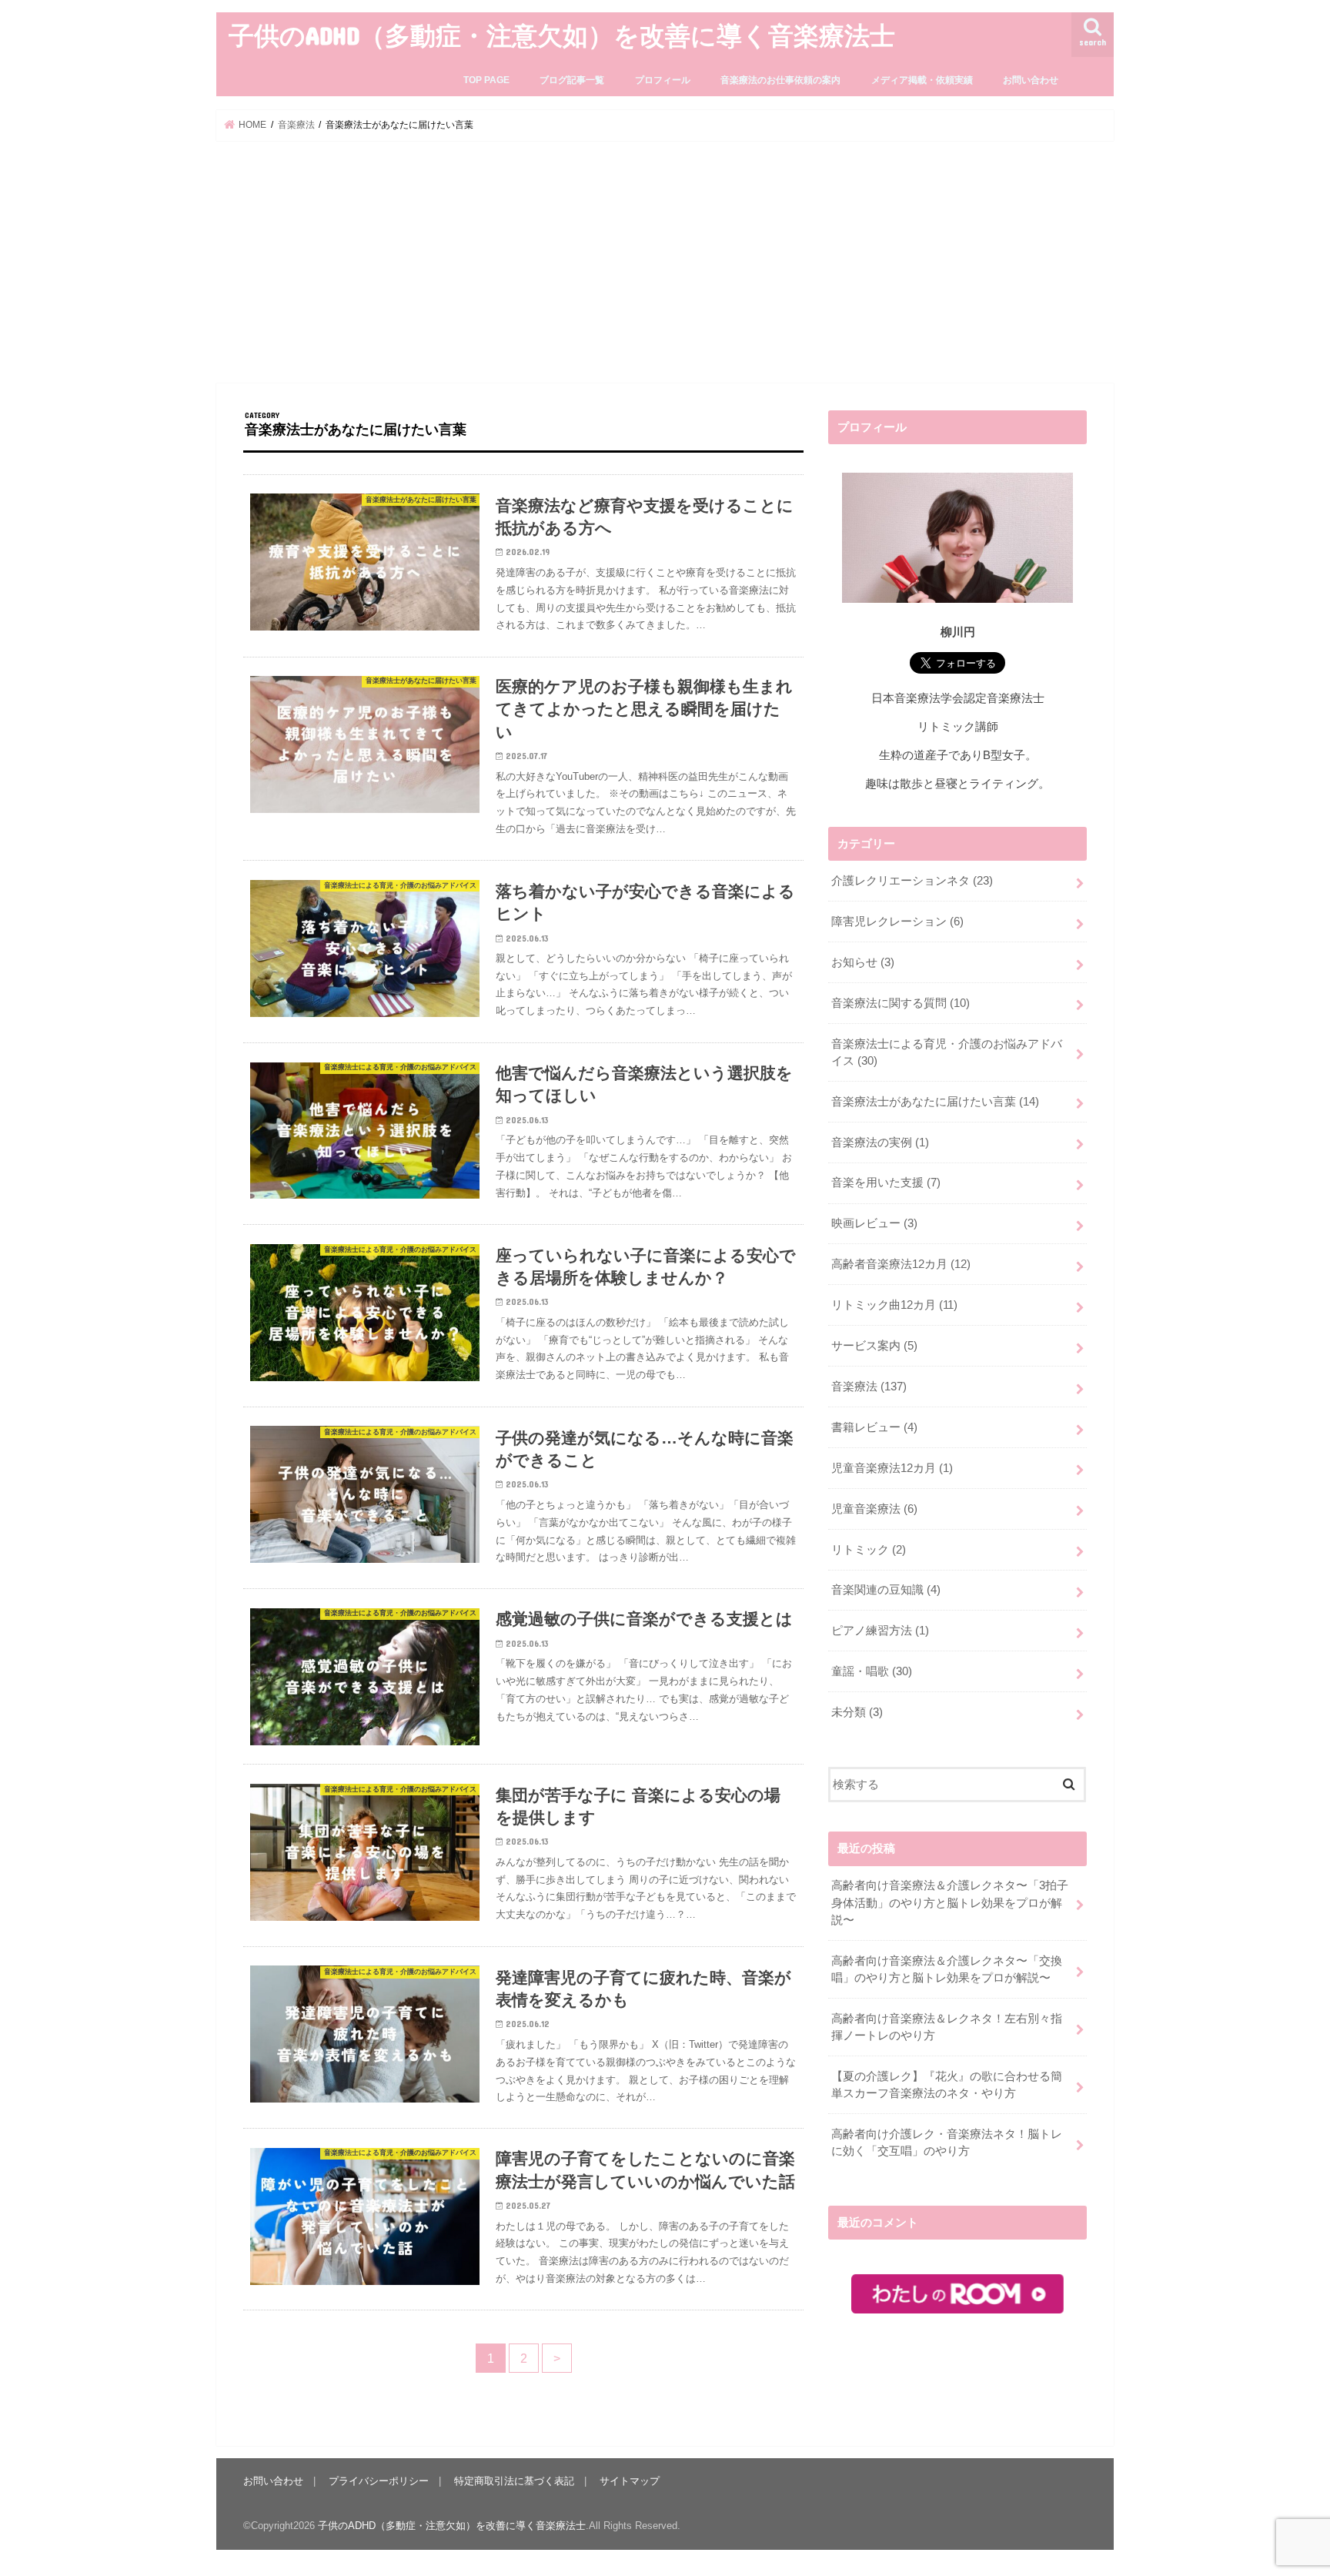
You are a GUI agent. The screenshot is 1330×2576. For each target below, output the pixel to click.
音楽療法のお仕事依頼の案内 (780, 80)
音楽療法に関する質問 (901, 1003)
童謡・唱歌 (872, 1671)
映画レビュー (874, 1223)
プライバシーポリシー (379, 2481)
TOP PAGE (486, 80)
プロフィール (663, 80)
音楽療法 (869, 1387)
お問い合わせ (1031, 80)
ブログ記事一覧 (572, 80)
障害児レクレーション (897, 922)
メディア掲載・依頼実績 (922, 80)
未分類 (857, 1712)
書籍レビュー (874, 1427)
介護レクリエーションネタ (912, 881)
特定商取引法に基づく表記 (514, 2481)
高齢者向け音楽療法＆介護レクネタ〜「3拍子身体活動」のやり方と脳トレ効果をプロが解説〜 (950, 1902)
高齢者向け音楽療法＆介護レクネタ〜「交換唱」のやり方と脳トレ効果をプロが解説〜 (947, 1969)
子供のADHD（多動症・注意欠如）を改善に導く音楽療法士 (562, 35)
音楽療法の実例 (880, 1142)
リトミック (869, 1550)
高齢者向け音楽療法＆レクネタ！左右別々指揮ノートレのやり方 (947, 2027)
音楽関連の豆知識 (886, 1590)
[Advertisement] (665, 262)
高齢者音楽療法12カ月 (901, 1264)
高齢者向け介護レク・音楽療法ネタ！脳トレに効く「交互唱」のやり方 (947, 2143)
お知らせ (863, 962)
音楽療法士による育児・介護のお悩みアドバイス (947, 1052)
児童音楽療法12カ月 (892, 1468)
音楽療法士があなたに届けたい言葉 (935, 1102)
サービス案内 (874, 1346)
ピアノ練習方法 (880, 1631)
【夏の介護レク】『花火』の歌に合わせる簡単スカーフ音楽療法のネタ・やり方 (947, 2085)
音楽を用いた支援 (886, 1183)
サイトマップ (630, 2481)
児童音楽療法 (874, 1509)
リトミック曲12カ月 (894, 1305)
